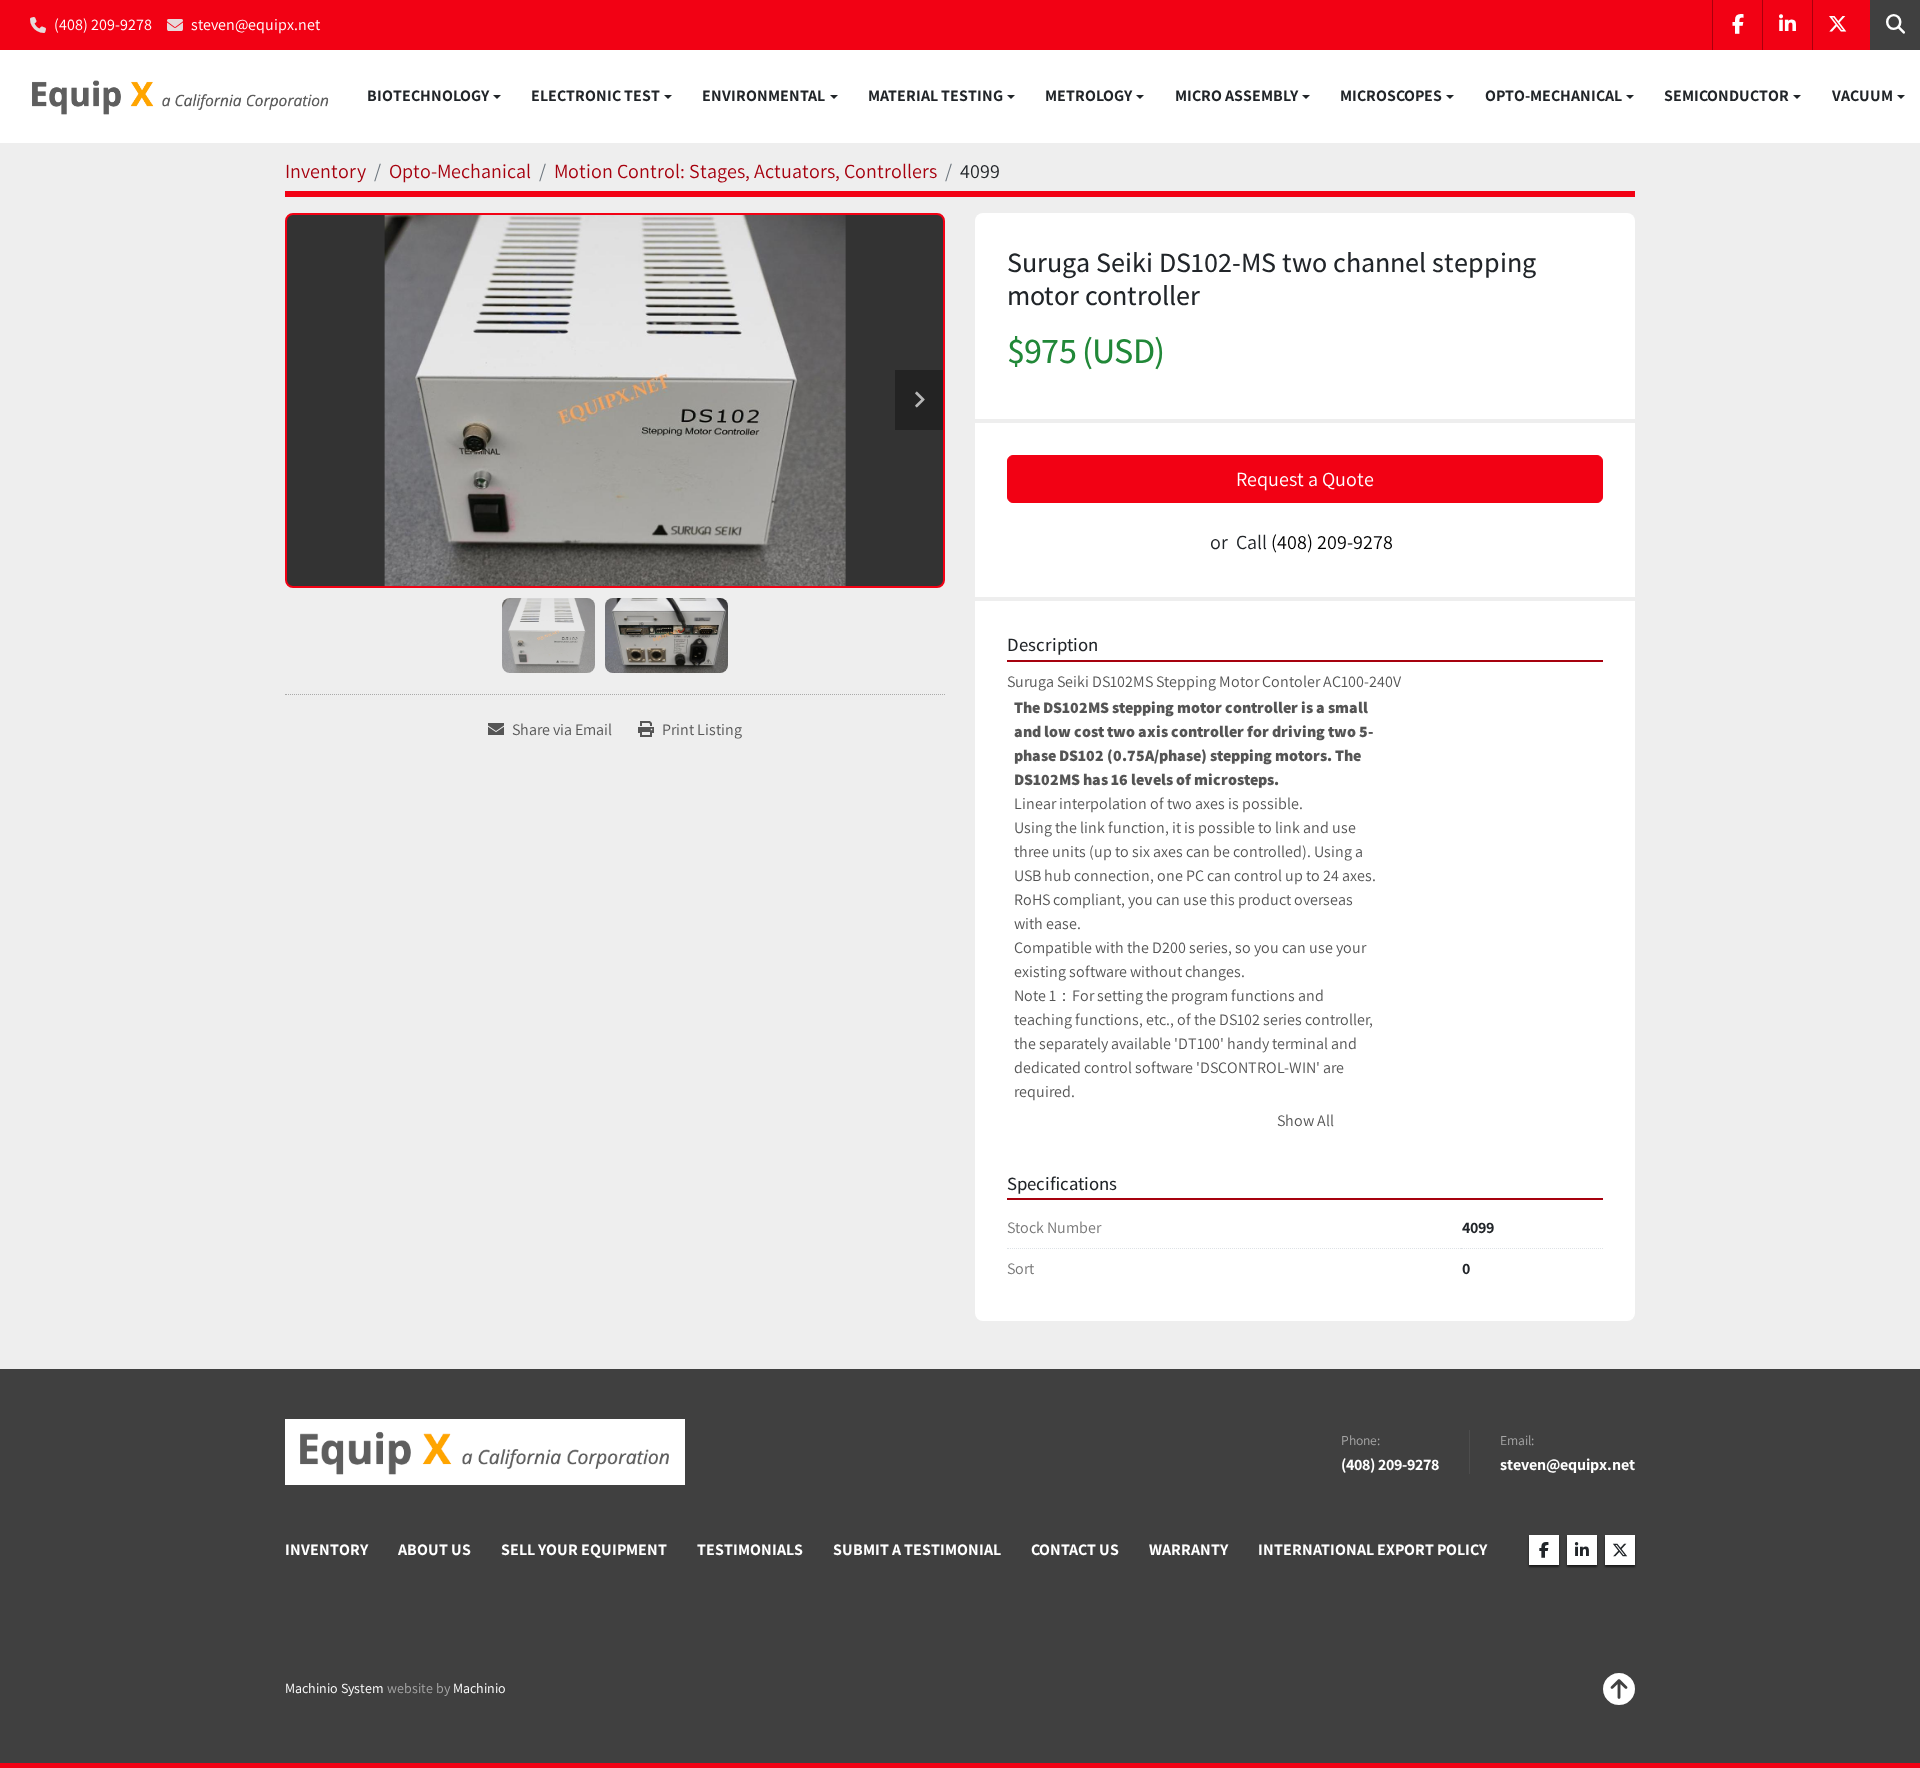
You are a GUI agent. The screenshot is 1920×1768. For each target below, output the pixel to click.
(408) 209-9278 (103, 24)
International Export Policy (1372, 1549)
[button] (434, 96)
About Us (434, 1549)
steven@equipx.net (255, 24)
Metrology (1088, 95)
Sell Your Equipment (584, 1549)
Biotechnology (428, 95)
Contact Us (1075, 1549)
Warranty (1188, 1549)
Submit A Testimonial (917, 1549)
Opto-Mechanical (1553, 95)
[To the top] (1619, 1689)
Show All (1305, 1120)
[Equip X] (485, 1452)
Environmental (763, 95)
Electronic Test (595, 95)
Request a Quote (1305, 479)
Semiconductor (1726, 95)
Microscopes (1391, 95)
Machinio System (334, 1688)
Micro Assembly (1236, 95)
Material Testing (935, 95)
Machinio (479, 1688)
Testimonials (750, 1549)
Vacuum (1862, 95)
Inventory (326, 1549)
